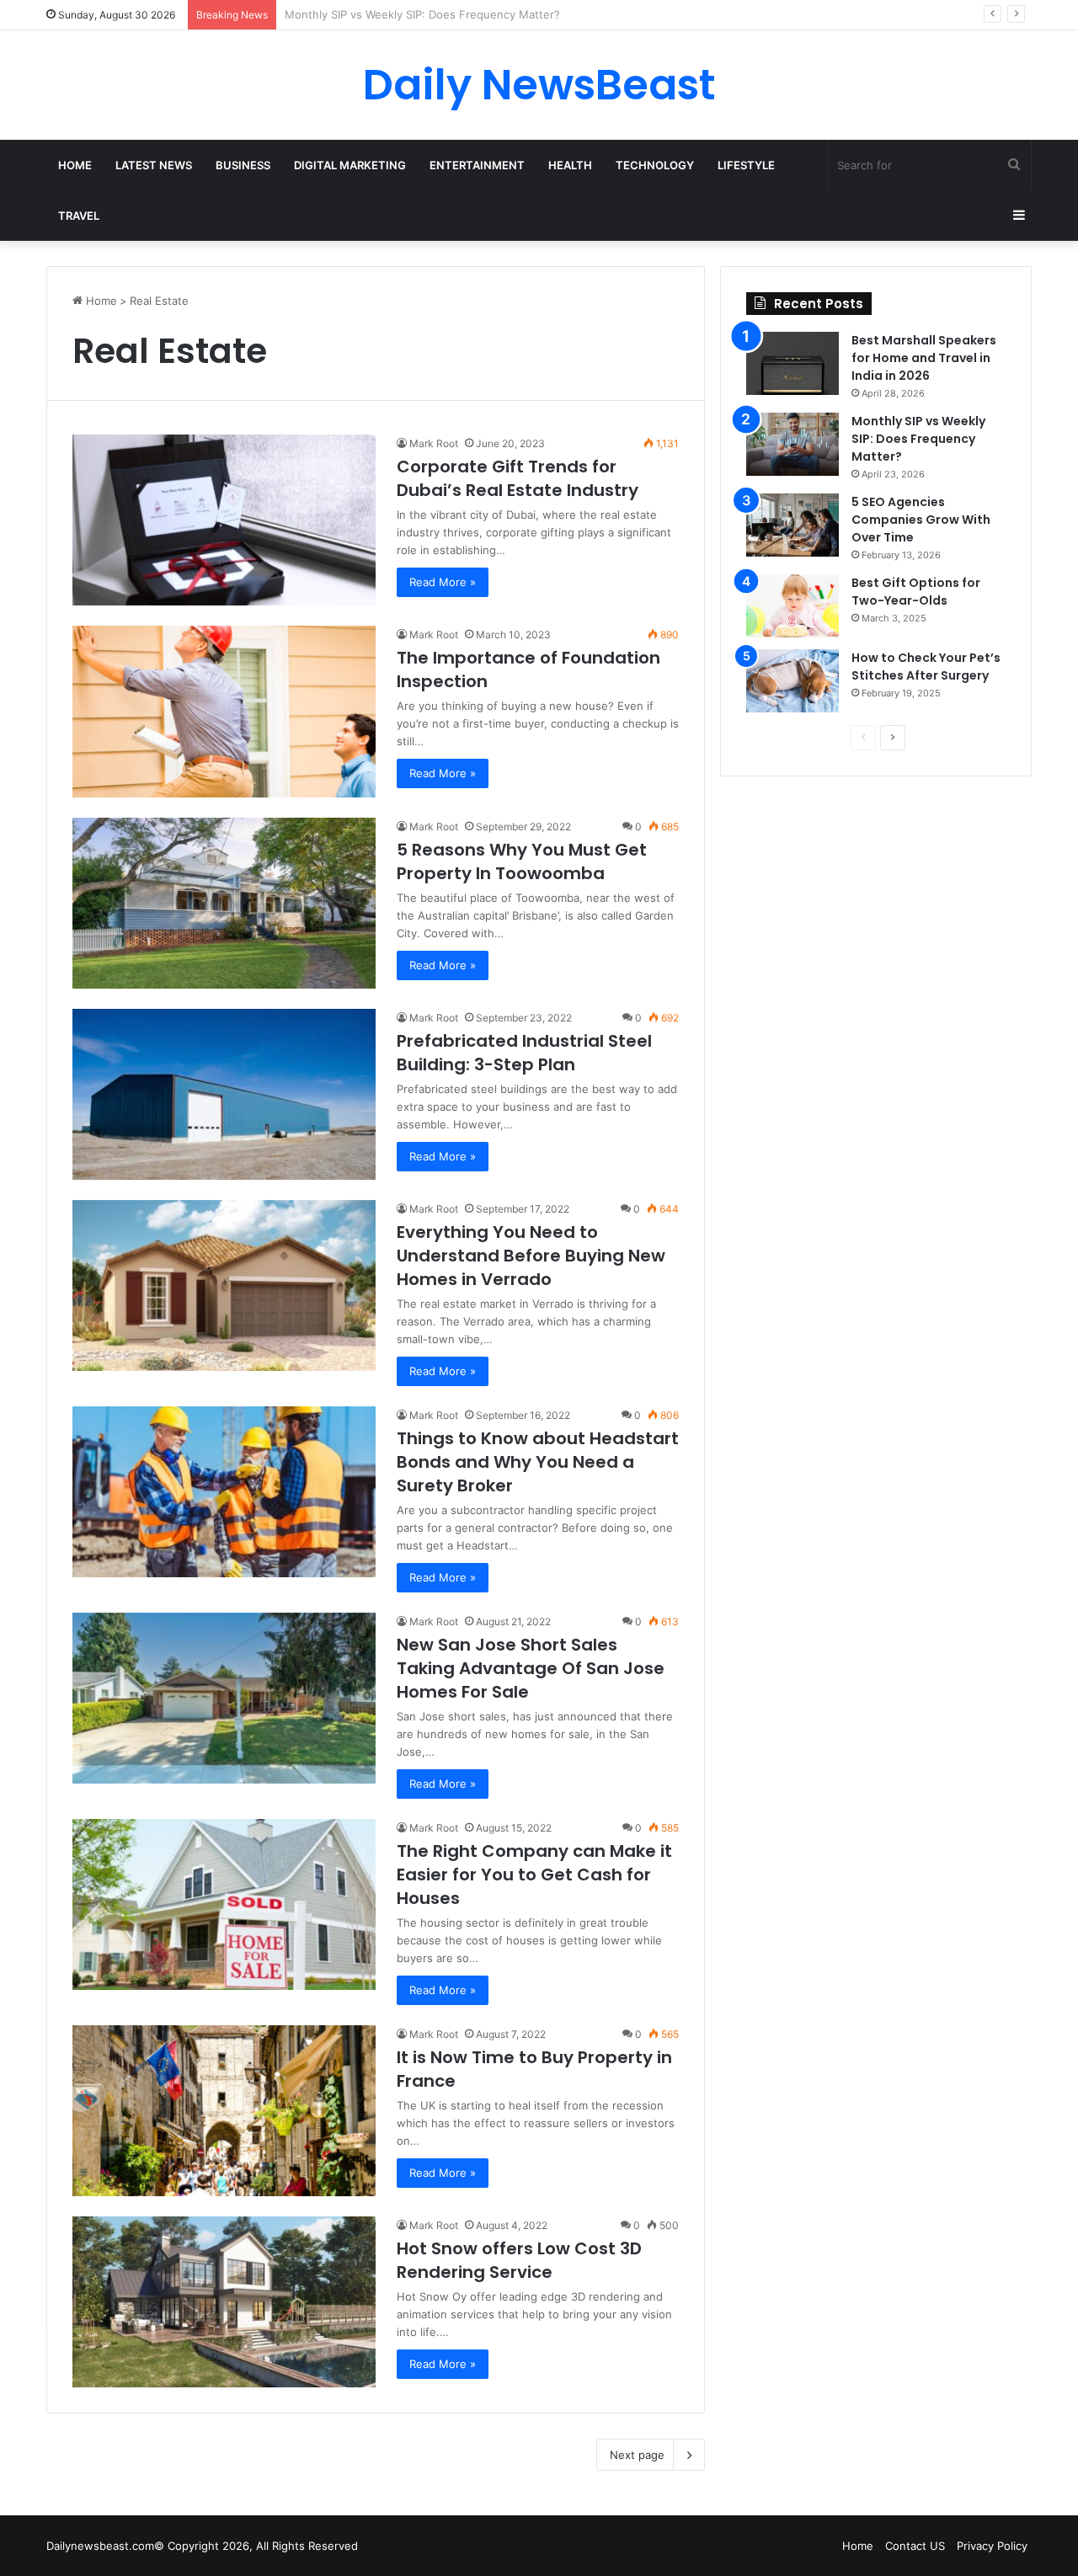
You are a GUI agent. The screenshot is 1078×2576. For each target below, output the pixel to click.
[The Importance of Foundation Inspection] (224, 711)
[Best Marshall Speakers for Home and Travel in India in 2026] (792, 363)
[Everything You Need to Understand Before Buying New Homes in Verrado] (224, 1285)
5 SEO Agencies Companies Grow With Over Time (416, 14)
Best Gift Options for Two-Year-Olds (916, 592)
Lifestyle (746, 165)
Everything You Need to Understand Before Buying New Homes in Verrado (531, 1256)
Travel (79, 216)
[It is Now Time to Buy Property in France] (224, 2111)
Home (75, 165)
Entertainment (477, 165)
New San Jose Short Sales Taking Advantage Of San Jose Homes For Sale (531, 1668)
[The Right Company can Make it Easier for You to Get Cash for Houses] (224, 1904)
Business (243, 165)
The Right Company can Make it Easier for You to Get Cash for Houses (534, 1875)
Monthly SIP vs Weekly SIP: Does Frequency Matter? (918, 439)
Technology (655, 165)
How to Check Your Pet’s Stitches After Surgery (926, 667)
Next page (637, 2455)
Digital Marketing (350, 165)
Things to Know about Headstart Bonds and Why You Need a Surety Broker (538, 1462)
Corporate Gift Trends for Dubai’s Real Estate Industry (518, 478)
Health (570, 165)
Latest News (154, 165)
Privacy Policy (992, 2546)
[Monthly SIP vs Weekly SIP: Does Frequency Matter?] (792, 444)
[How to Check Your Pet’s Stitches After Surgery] (792, 681)
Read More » (443, 582)
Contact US (915, 2546)
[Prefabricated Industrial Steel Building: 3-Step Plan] (224, 1094)
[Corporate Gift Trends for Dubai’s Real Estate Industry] (224, 520)
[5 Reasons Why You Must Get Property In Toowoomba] (224, 903)
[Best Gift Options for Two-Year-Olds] (792, 606)
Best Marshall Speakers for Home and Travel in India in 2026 (924, 358)
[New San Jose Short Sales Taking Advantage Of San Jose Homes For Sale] (224, 1698)
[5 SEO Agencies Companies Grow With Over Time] (792, 525)
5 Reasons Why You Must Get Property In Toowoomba (522, 861)
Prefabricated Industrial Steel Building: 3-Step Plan (524, 1053)
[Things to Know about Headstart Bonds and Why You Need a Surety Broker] (224, 1492)
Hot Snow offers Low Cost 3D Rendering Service (519, 2260)
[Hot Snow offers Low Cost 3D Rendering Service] (224, 2302)
